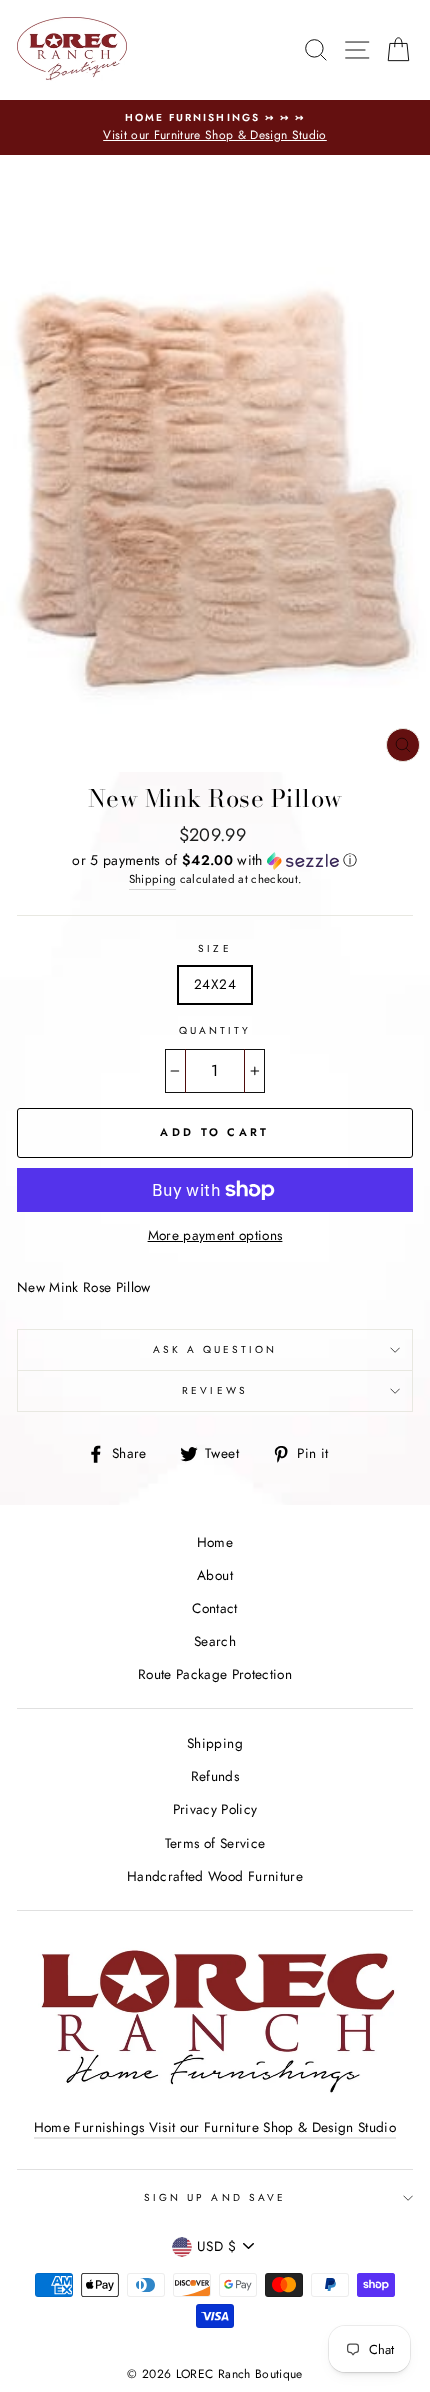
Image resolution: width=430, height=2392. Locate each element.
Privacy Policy (215, 1809)
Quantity (215, 1030)
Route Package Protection (215, 1674)
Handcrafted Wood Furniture (215, 1876)
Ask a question (215, 1349)
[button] (215, 860)
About (215, 1575)
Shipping (153, 879)
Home (215, 1542)
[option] (215, 128)
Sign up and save (215, 2197)
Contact (214, 1608)
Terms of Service (215, 1843)
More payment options (215, 1235)
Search (215, 1641)
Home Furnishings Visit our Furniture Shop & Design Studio (215, 2127)
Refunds (215, 1776)
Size (214, 948)
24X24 (215, 984)
